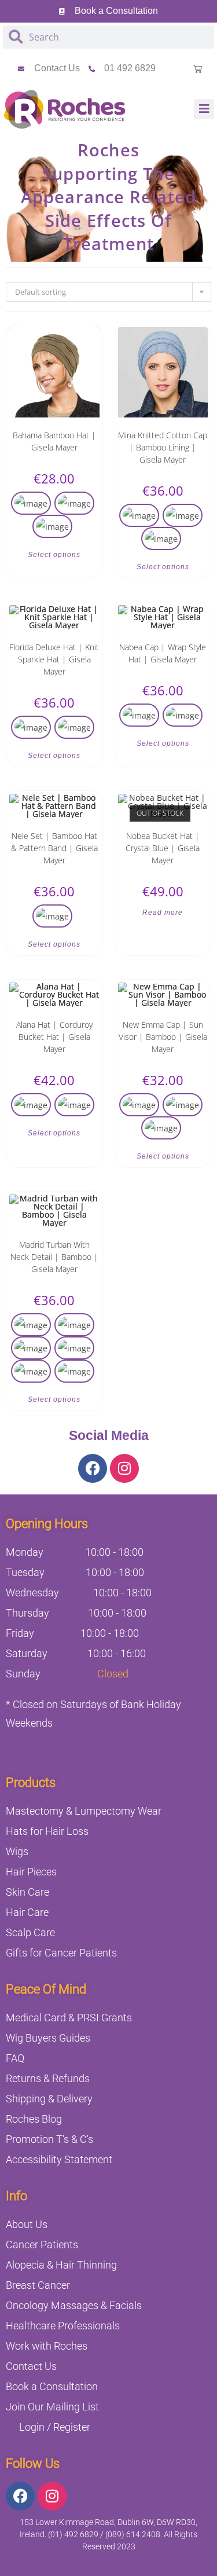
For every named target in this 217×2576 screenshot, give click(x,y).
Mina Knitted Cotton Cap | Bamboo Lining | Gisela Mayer (163, 447)
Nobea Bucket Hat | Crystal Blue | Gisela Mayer (163, 848)
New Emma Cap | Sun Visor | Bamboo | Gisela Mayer (163, 1037)
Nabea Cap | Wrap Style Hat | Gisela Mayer (163, 653)
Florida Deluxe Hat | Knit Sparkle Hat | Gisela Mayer (54, 659)
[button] (204, 109)
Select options (54, 555)
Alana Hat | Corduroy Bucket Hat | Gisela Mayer (54, 1037)
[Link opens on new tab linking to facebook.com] (93, 1468)
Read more (163, 913)
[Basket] (198, 69)
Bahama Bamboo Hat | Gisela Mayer (54, 441)
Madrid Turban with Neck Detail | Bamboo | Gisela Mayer (54, 1257)
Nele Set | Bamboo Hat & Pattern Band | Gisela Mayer (54, 848)
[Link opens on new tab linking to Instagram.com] (124, 1468)
